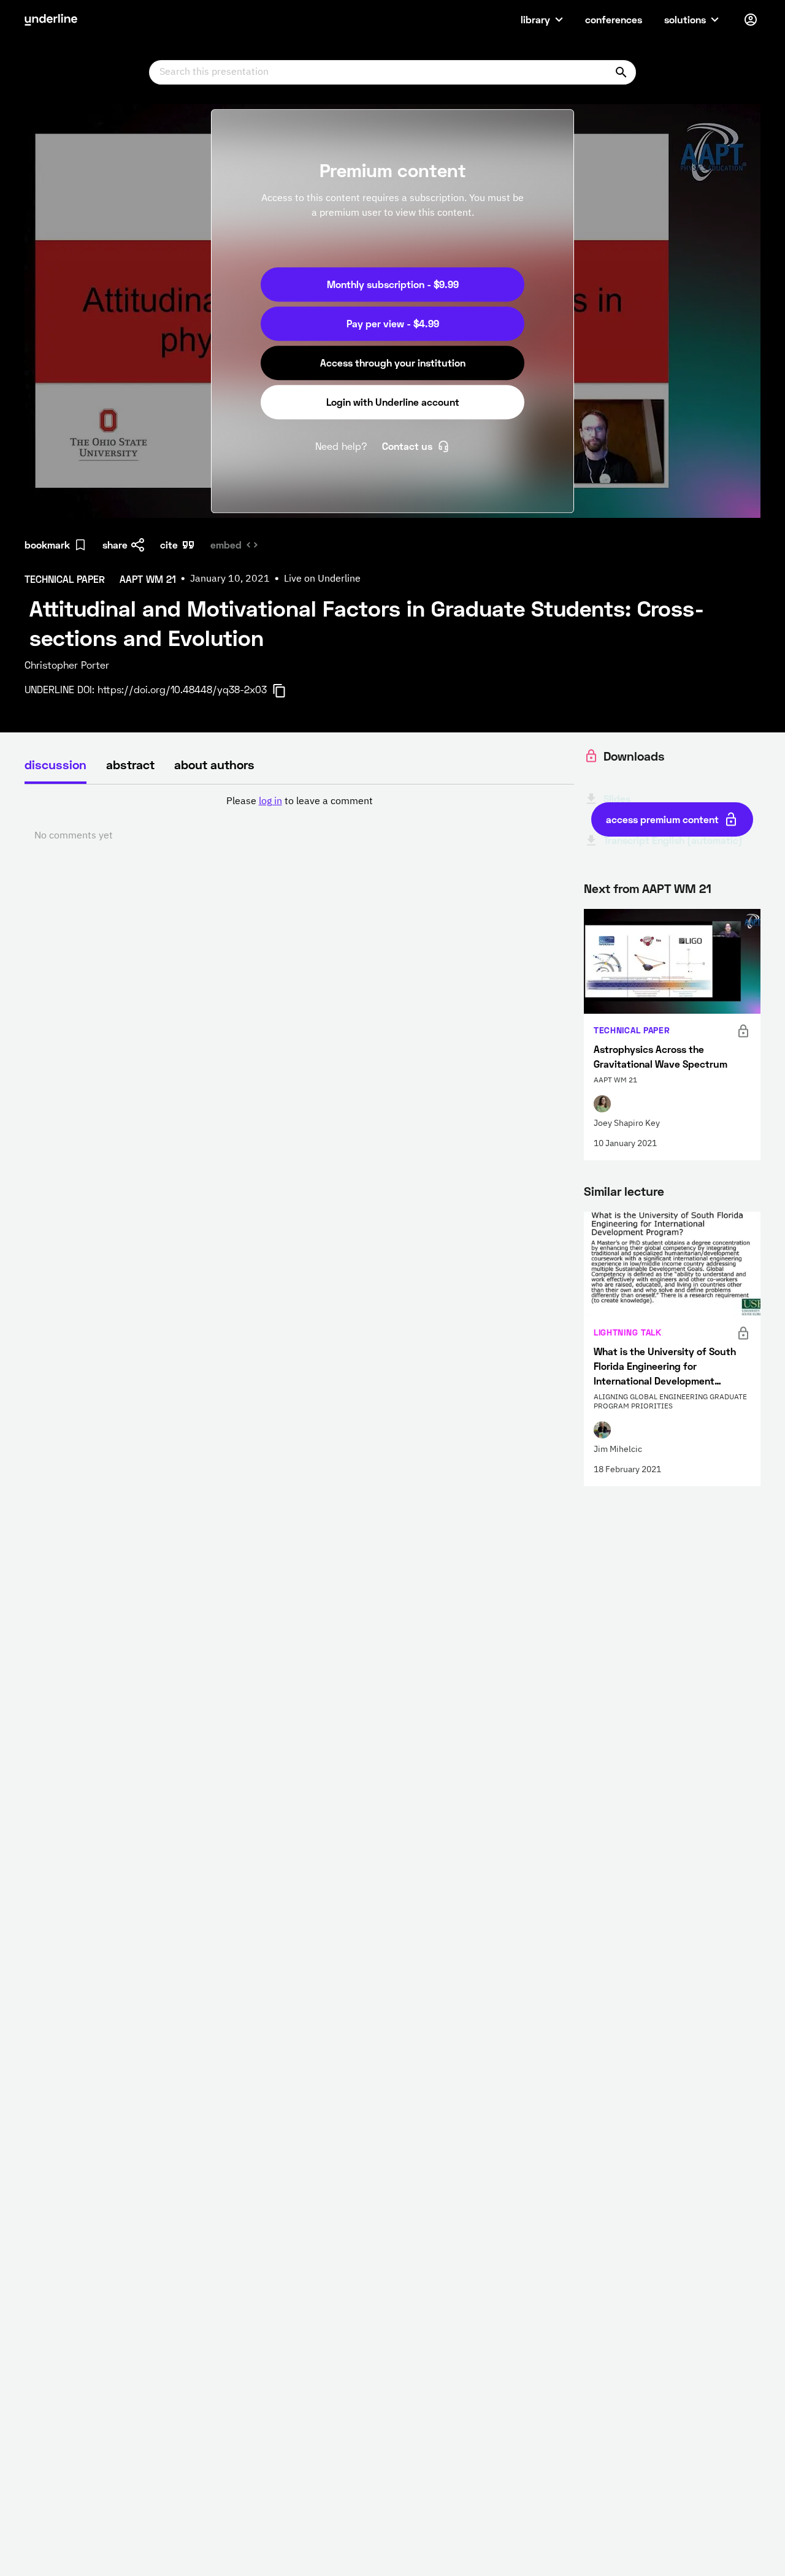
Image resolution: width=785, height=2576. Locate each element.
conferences (614, 19)
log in (270, 802)
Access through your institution (393, 363)
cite (169, 545)
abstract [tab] (130, 764)
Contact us (407, 446)
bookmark (47, 545)
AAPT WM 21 (677, 888)
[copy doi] (286, 691)
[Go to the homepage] (51, 20)
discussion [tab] (56, 764)
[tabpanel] (299, 819)
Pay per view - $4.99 (393, 323)
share (115, 545)
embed (226, 545)
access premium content (662, 819)
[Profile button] (751, 20)
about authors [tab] (214, 764)
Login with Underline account (393, 402)
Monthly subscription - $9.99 (393, 284)
